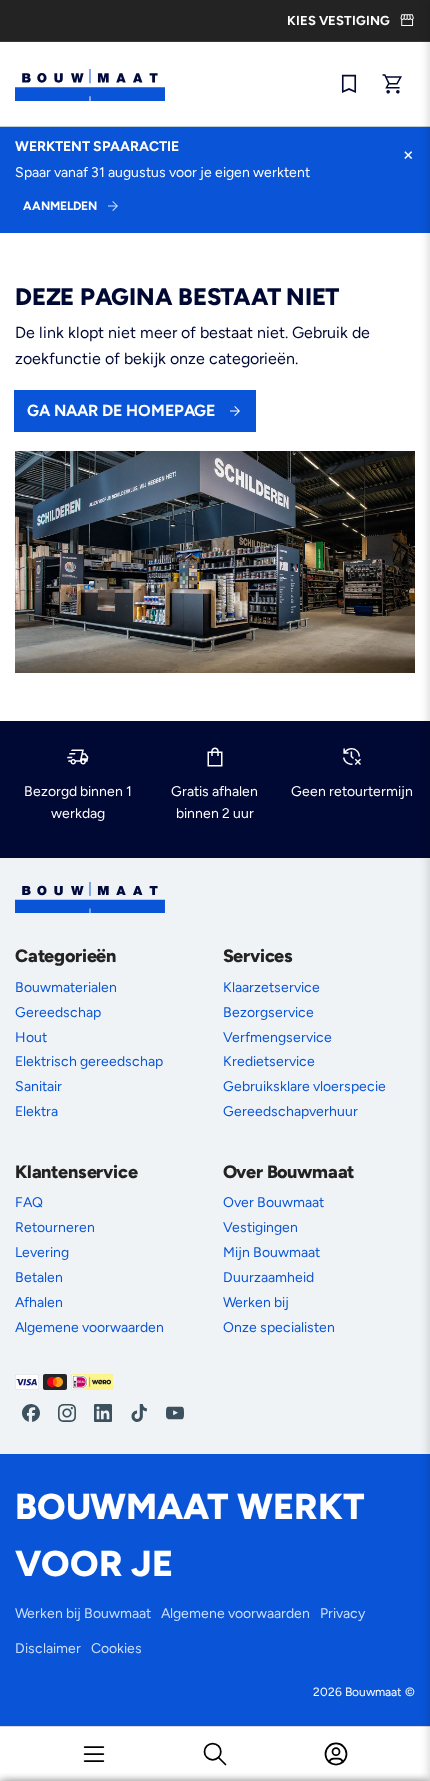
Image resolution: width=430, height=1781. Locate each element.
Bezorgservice (268, 1012)
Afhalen (39, 1302)
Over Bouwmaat (273, 1202)
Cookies (116, 1648)
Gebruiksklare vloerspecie (304, 1086)
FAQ (29, 1202)
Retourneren (55, 1227)
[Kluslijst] (349, 84)
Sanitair (38, 1086)
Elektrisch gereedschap (89, 1061)
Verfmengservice (277, 1037)
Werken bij (256, 1302)
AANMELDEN (60, 206)
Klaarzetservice (271, 987)
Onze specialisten (279, 1327)
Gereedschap (58, 1012)
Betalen (39, 1277)
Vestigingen (260, 1227)
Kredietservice (269, 1061)
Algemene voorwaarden (89, 1327)
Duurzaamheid (268, 1277)
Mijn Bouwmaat (271, 1252)
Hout (31, 1037)
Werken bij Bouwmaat (83, 1613)
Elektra (36, 1111)
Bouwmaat (373, 1692)
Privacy (342, 1613)
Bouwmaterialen (66, 987)
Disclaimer (48, 1648)
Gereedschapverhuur (290, 1111)
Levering (42, 1252)
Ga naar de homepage (121, 410)
